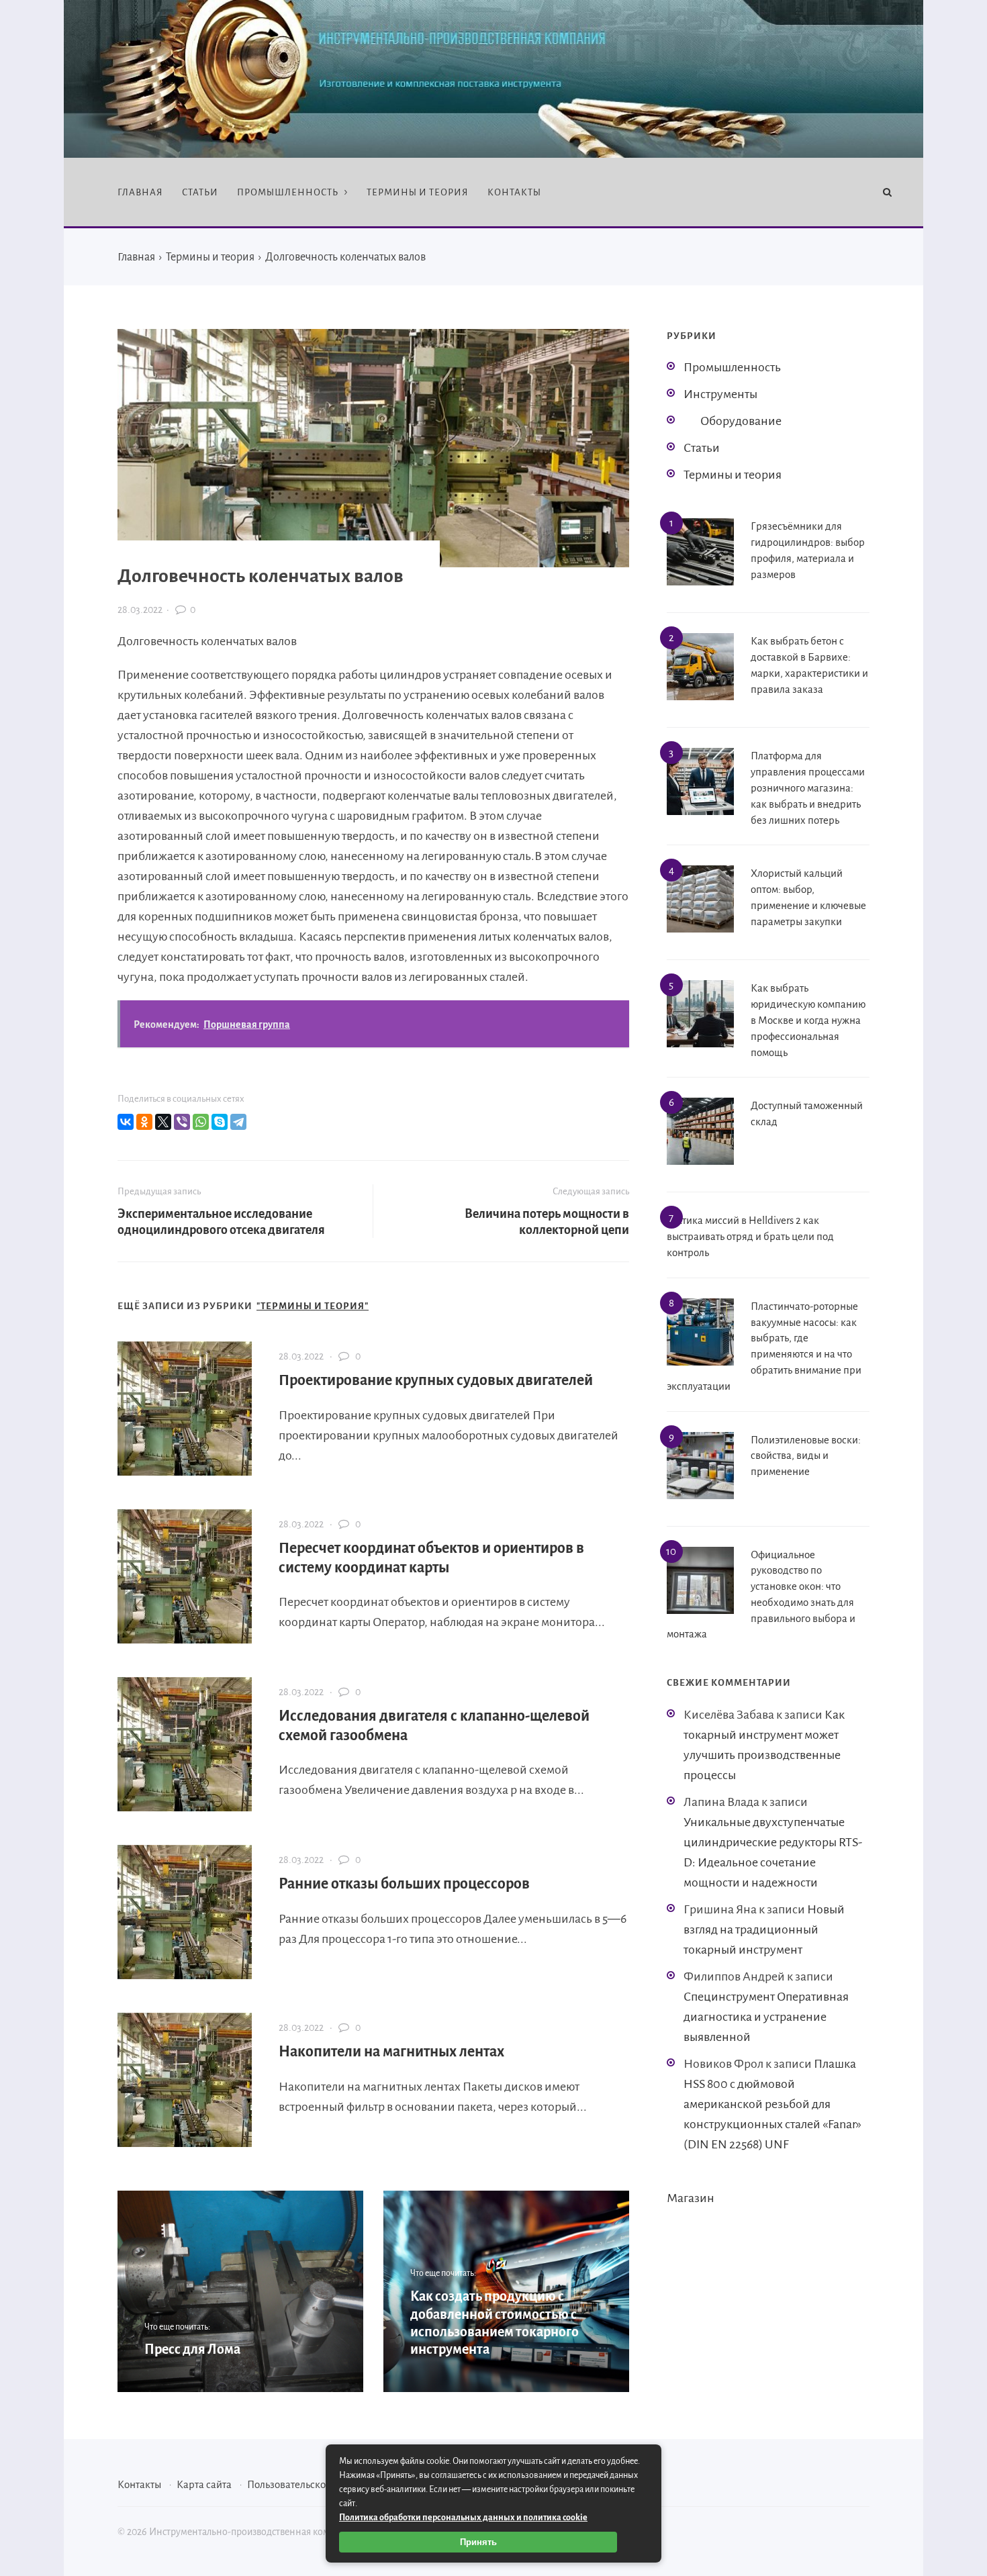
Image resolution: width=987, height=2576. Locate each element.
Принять (478, 2542)
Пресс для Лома (192, 2349)
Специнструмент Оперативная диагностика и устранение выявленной (766, 2017)
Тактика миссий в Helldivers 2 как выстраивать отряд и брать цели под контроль (750, 1236)
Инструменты (720, 394)
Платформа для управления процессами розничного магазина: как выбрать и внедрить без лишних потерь (808, 788)
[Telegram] (238, 1122)
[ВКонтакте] (126, 1122)
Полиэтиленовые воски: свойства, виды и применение (806, 1456)
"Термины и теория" (313, 1306)
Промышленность (732, 367)
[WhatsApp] (201, 1122)
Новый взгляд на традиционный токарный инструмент (764, 1929)
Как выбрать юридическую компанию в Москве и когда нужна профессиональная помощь (808, 1020)
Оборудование (741, 421)
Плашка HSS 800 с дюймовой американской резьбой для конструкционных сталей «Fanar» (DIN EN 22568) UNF (772, 2104)
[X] (163, 1122)
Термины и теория (733, 475)
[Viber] (182, 1122)
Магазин (691, 2198)
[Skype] (220, 1122)
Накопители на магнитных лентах (391, 2052)
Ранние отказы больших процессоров (404, 1884)
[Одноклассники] (144, 1122)
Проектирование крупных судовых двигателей (436, 1380)
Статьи (702, 448)
